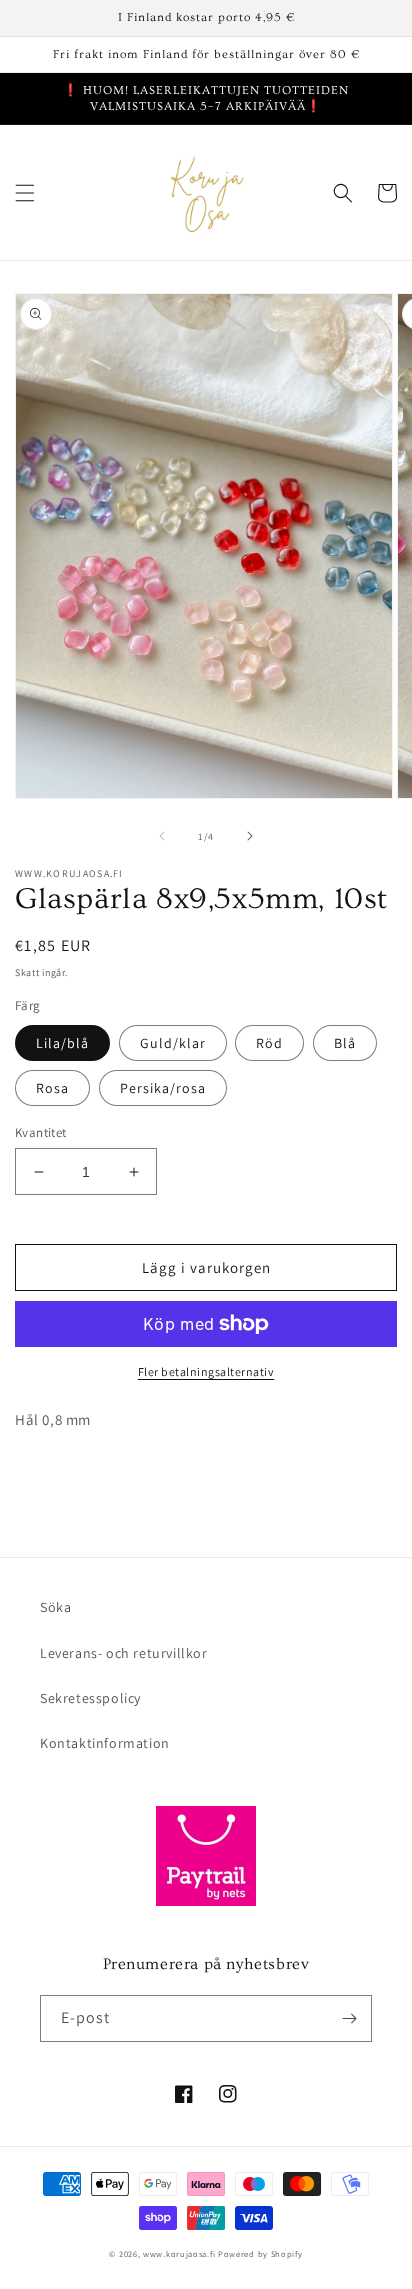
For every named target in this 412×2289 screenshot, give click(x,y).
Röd (269, 1043)
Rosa (52, 1088)
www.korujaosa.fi (180, 2253)
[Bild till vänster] (162, 836)
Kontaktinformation (105, 1743)
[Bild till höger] (250, 836)
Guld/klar (173, 1043)
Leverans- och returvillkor (124, 1653)
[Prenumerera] (349, 2018)
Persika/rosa (163, 1088)
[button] (25, 193)
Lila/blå (62, 1043)
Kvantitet (41, 1132)
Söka (55, 1607)
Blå (345, 1043)
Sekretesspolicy (90, 1698)
